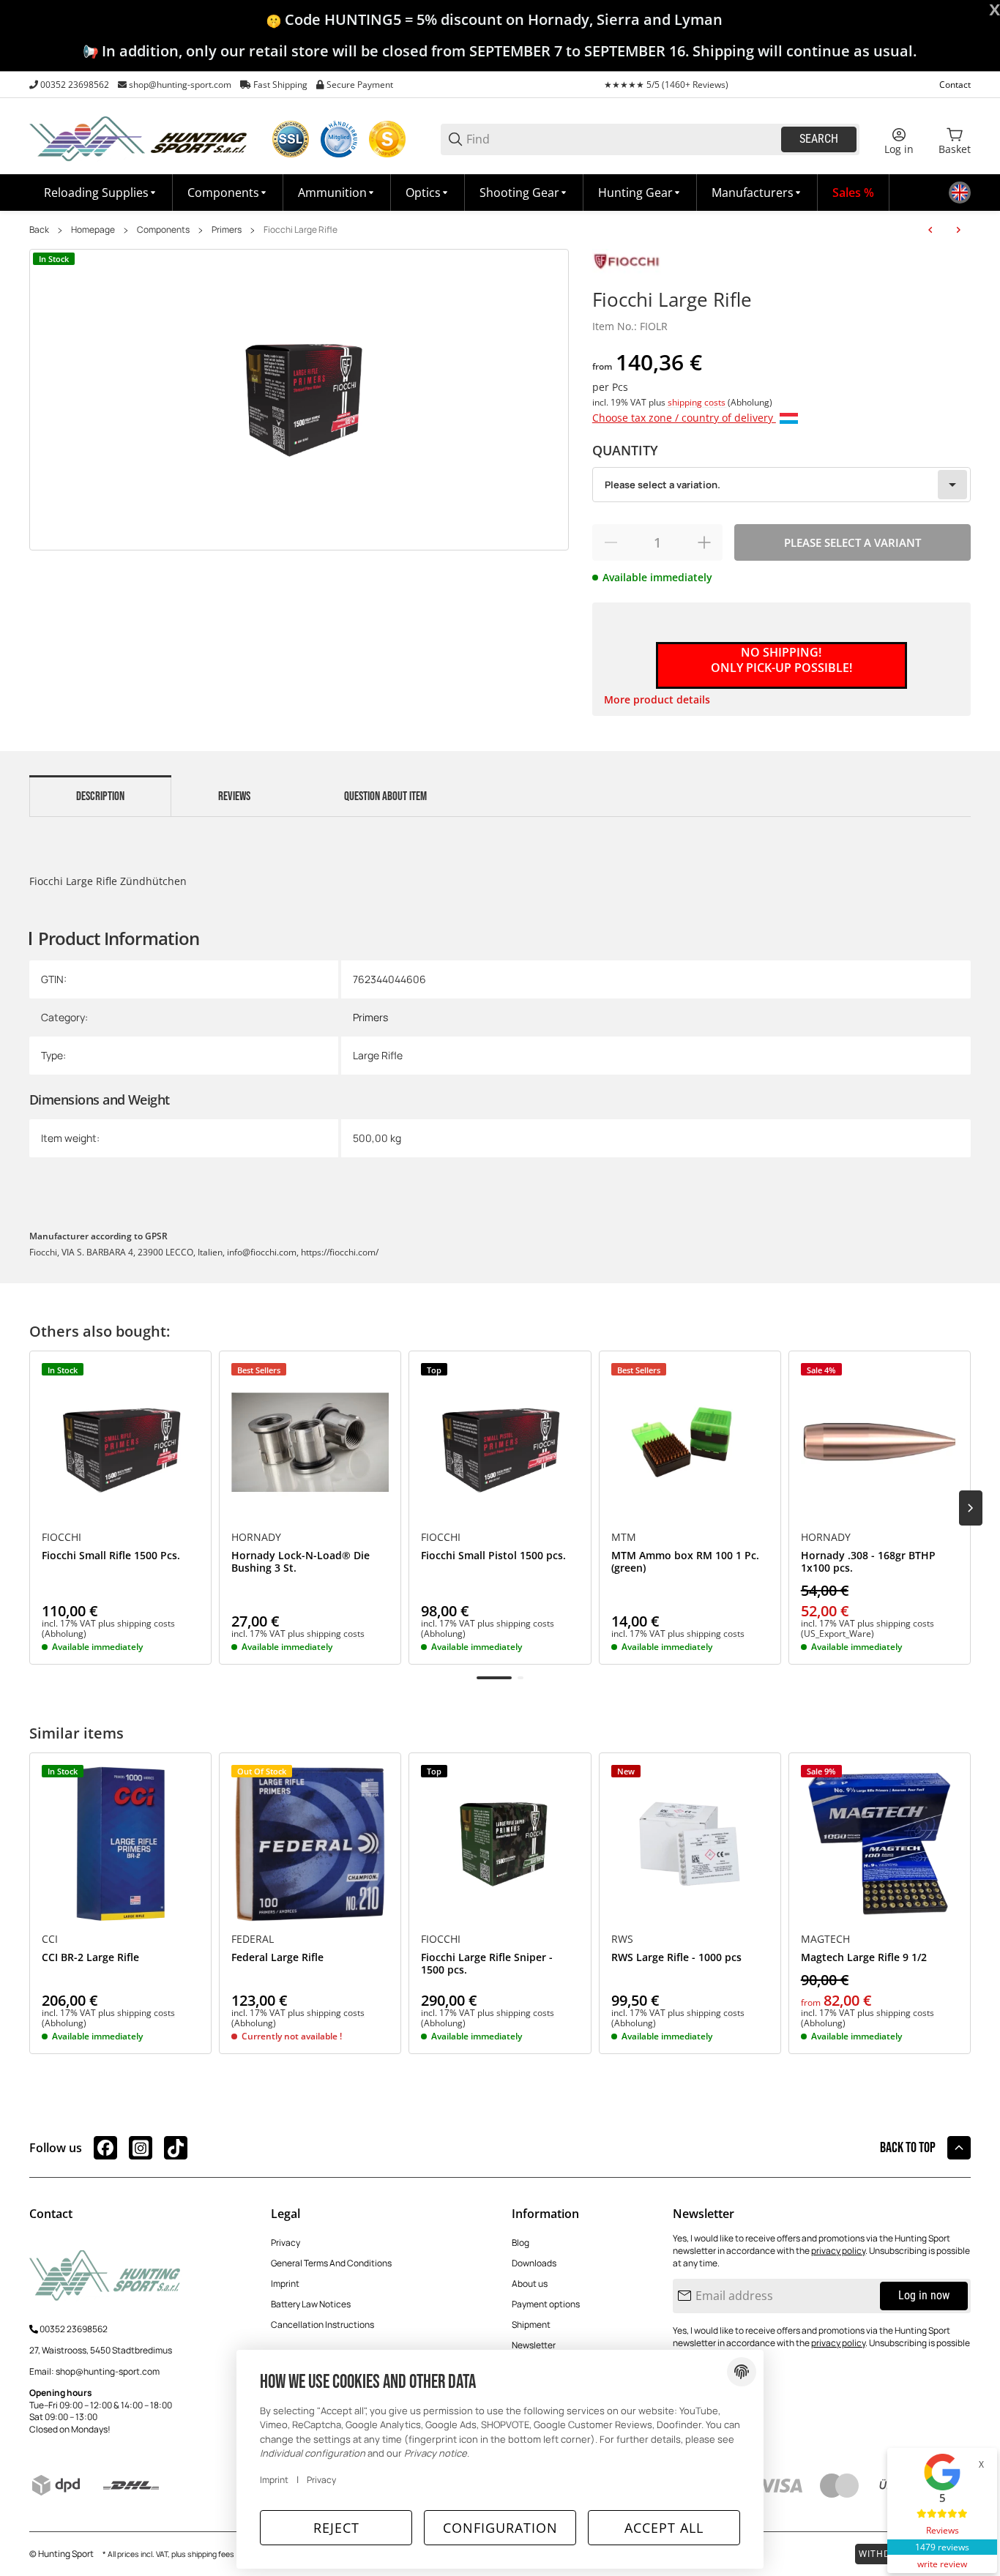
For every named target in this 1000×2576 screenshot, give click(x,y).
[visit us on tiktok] (176, 2148)
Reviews (943, 2530)
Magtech (825, 1939)
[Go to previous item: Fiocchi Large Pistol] (930, 230)
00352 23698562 (75, 85)
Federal (253, 1939)
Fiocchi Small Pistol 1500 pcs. (493, 1556)
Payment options (546, 2304)
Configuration (500, 2528)
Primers (227, 230)
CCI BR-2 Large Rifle (90, 1958)
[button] (757, 193)
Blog (520, 2243)
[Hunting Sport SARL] (139, 138)
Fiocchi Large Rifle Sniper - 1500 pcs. (487, 1964)
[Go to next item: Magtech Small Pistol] (958, 230)
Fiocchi (61, 1537)
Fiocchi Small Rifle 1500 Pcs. (111, 1556)
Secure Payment (360, 85)
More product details (657, 699)
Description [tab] (100, 796)
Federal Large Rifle (277, 1958)
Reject (336, 2528)
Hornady (256, 1537)
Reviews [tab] (234, 796)
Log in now (924, 2295)
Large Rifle (378, 1055)
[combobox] (781, 485)
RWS (622, 1939)
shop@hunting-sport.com (180, 85)
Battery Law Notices (311, 2304)
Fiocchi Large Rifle (301, 230)
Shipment (531, 2325)
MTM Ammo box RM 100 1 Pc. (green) (685, 1562)
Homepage (93, 230)
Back (39, 230)
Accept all (664, 2528)
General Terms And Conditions (331, 2263)
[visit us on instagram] (141, 2148)
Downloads (534, 2263)
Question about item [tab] (385, 796)
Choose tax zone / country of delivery (684, 418)
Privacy (286, 2243)
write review (942, 2564)
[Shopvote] (387, 139)
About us (530, 2284)
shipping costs (698, 402)
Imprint (285, 2284)
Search (819, 139)
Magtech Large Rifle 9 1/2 (864, 1958)
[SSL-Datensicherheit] (291, 139)
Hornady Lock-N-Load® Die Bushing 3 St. (301, 1562)
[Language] (960, 193)
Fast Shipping (280, 85)
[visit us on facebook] (105, 2148)
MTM (624, 1537)
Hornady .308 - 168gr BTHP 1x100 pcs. (868, 1562)
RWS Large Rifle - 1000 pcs (676, 1958)
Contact (955, 85)
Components (163, 230)
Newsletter (534, 2345)
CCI (50, 1939)
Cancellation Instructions (322, 2325)
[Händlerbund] (339, 139)
